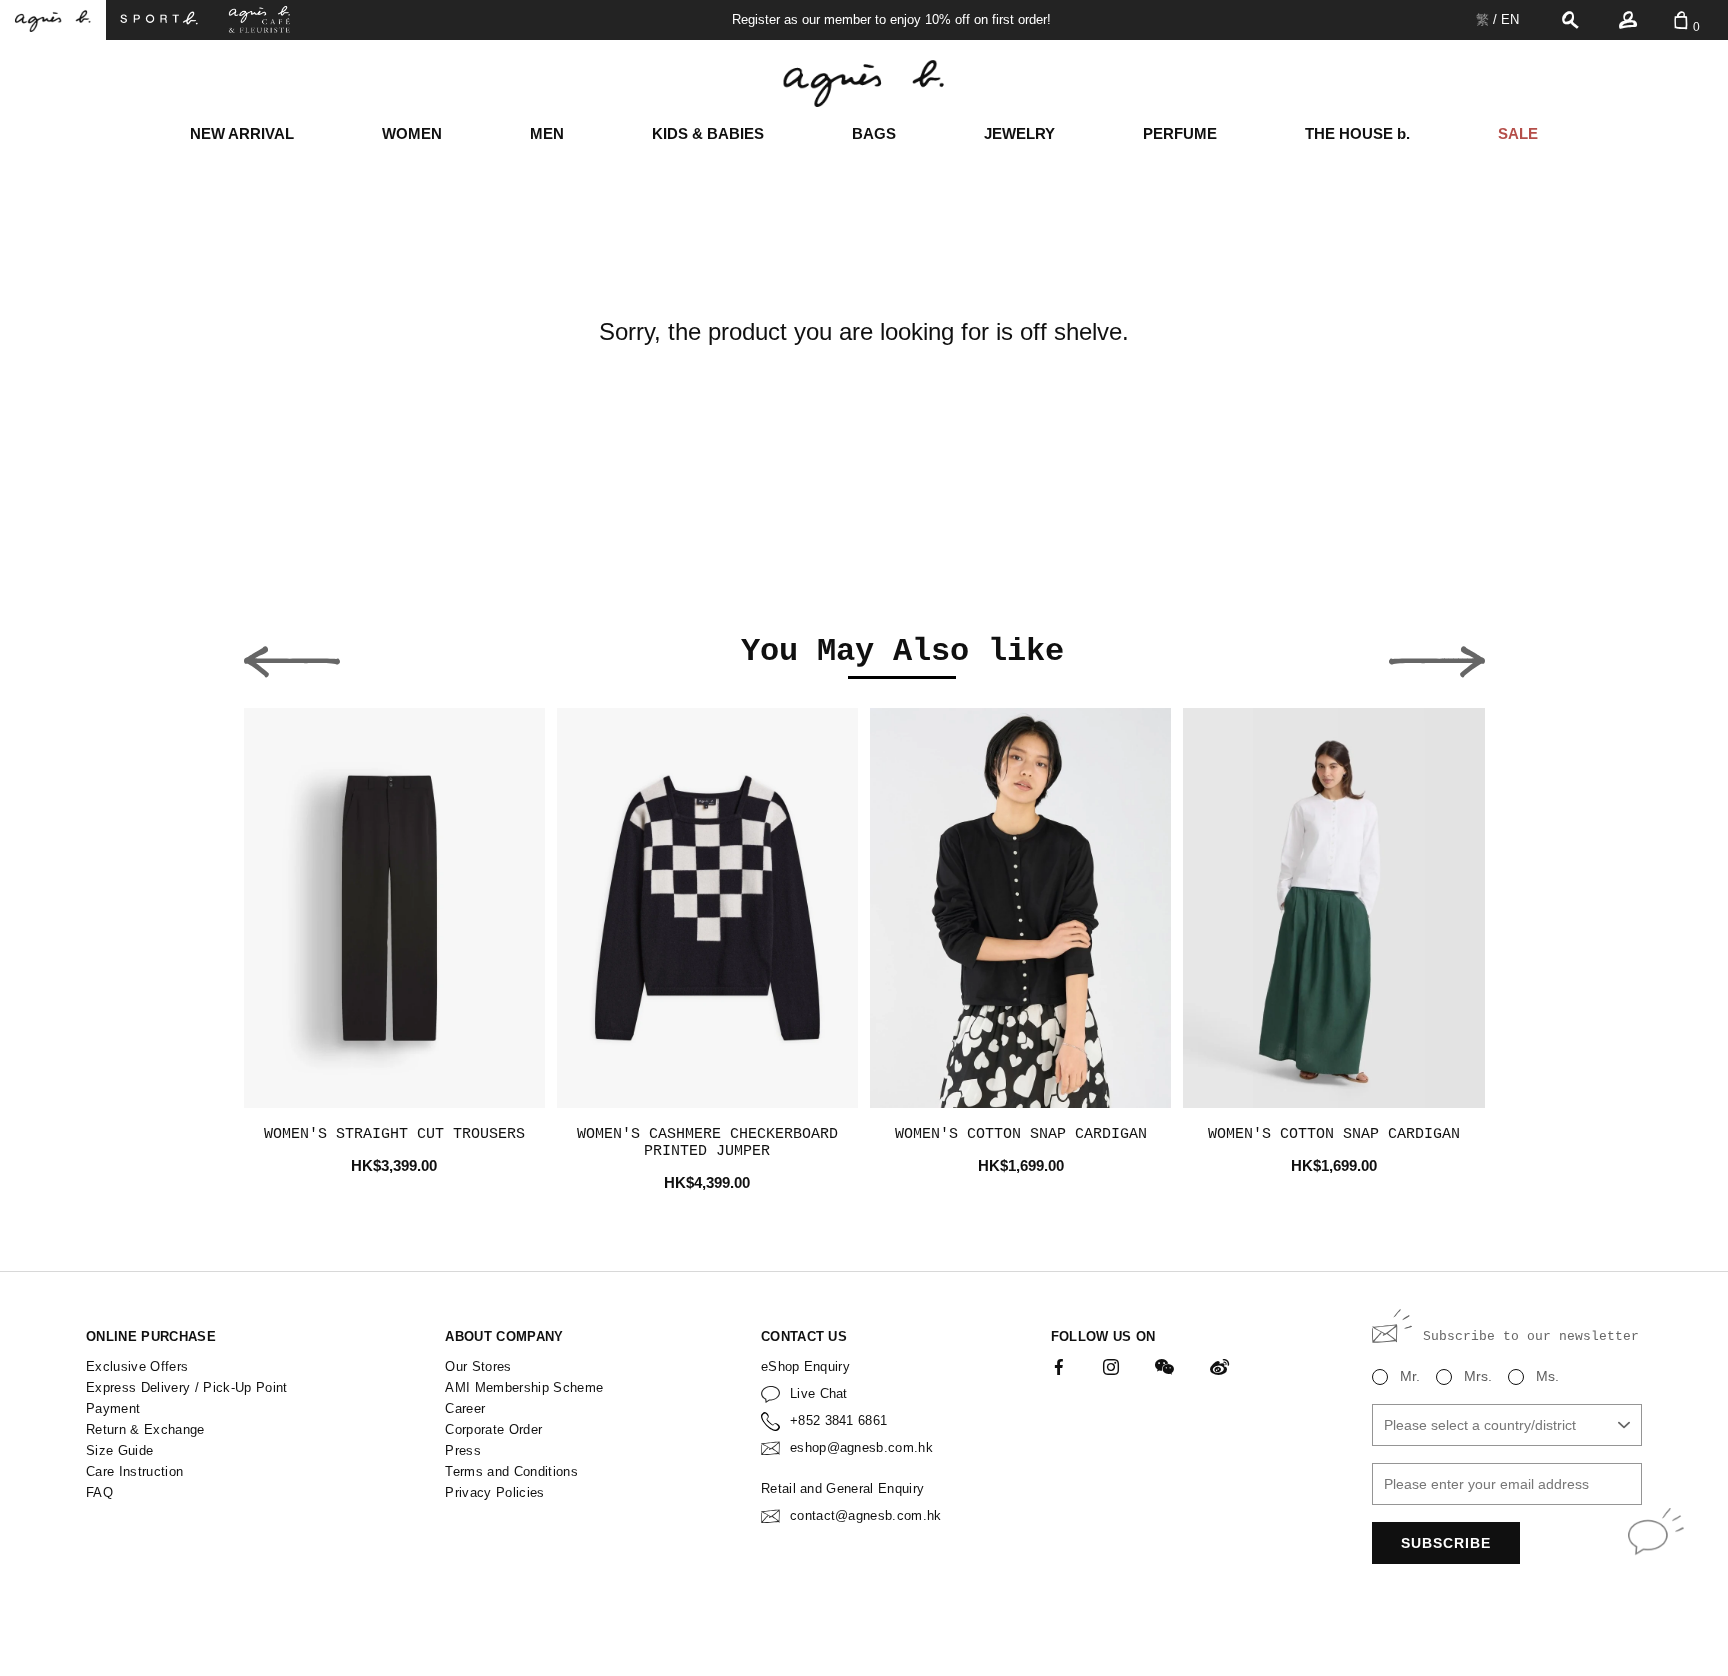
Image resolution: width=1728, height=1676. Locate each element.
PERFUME (1180, 133)
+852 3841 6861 (839, 1420)
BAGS (874, 133)
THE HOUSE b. (1357, 133)
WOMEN (412, 133)
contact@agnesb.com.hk (866, 1515)
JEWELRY (1019, 133)
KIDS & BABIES (708, 133)
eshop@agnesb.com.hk (861, 1447)
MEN (547, 133)
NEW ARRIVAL (242, 133)
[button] (292, 656)
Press (463, 1450)
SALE (1518, 133)
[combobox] (1507, 1425)
